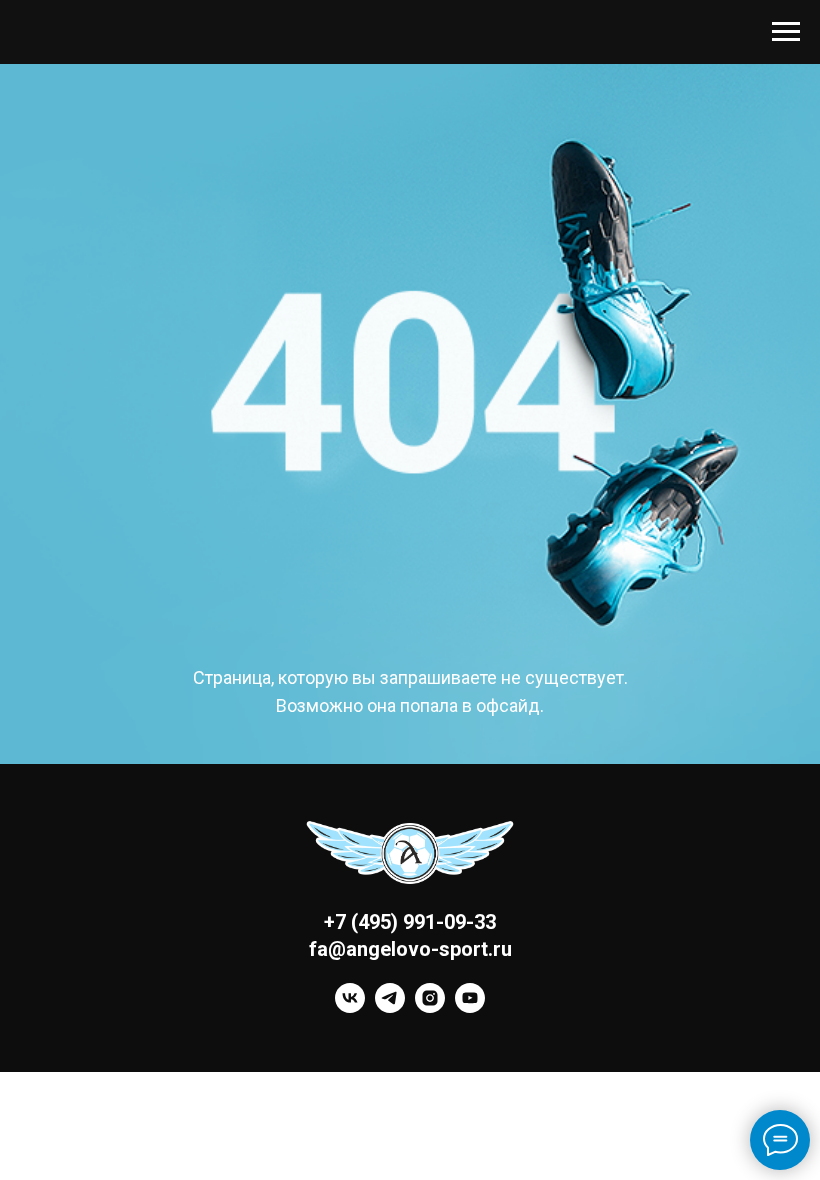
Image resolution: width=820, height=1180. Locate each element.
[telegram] (390, 1007)
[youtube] (470, 1007)
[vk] (350, 1007)
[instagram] (430, 1007)
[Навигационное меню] (786, 32)
